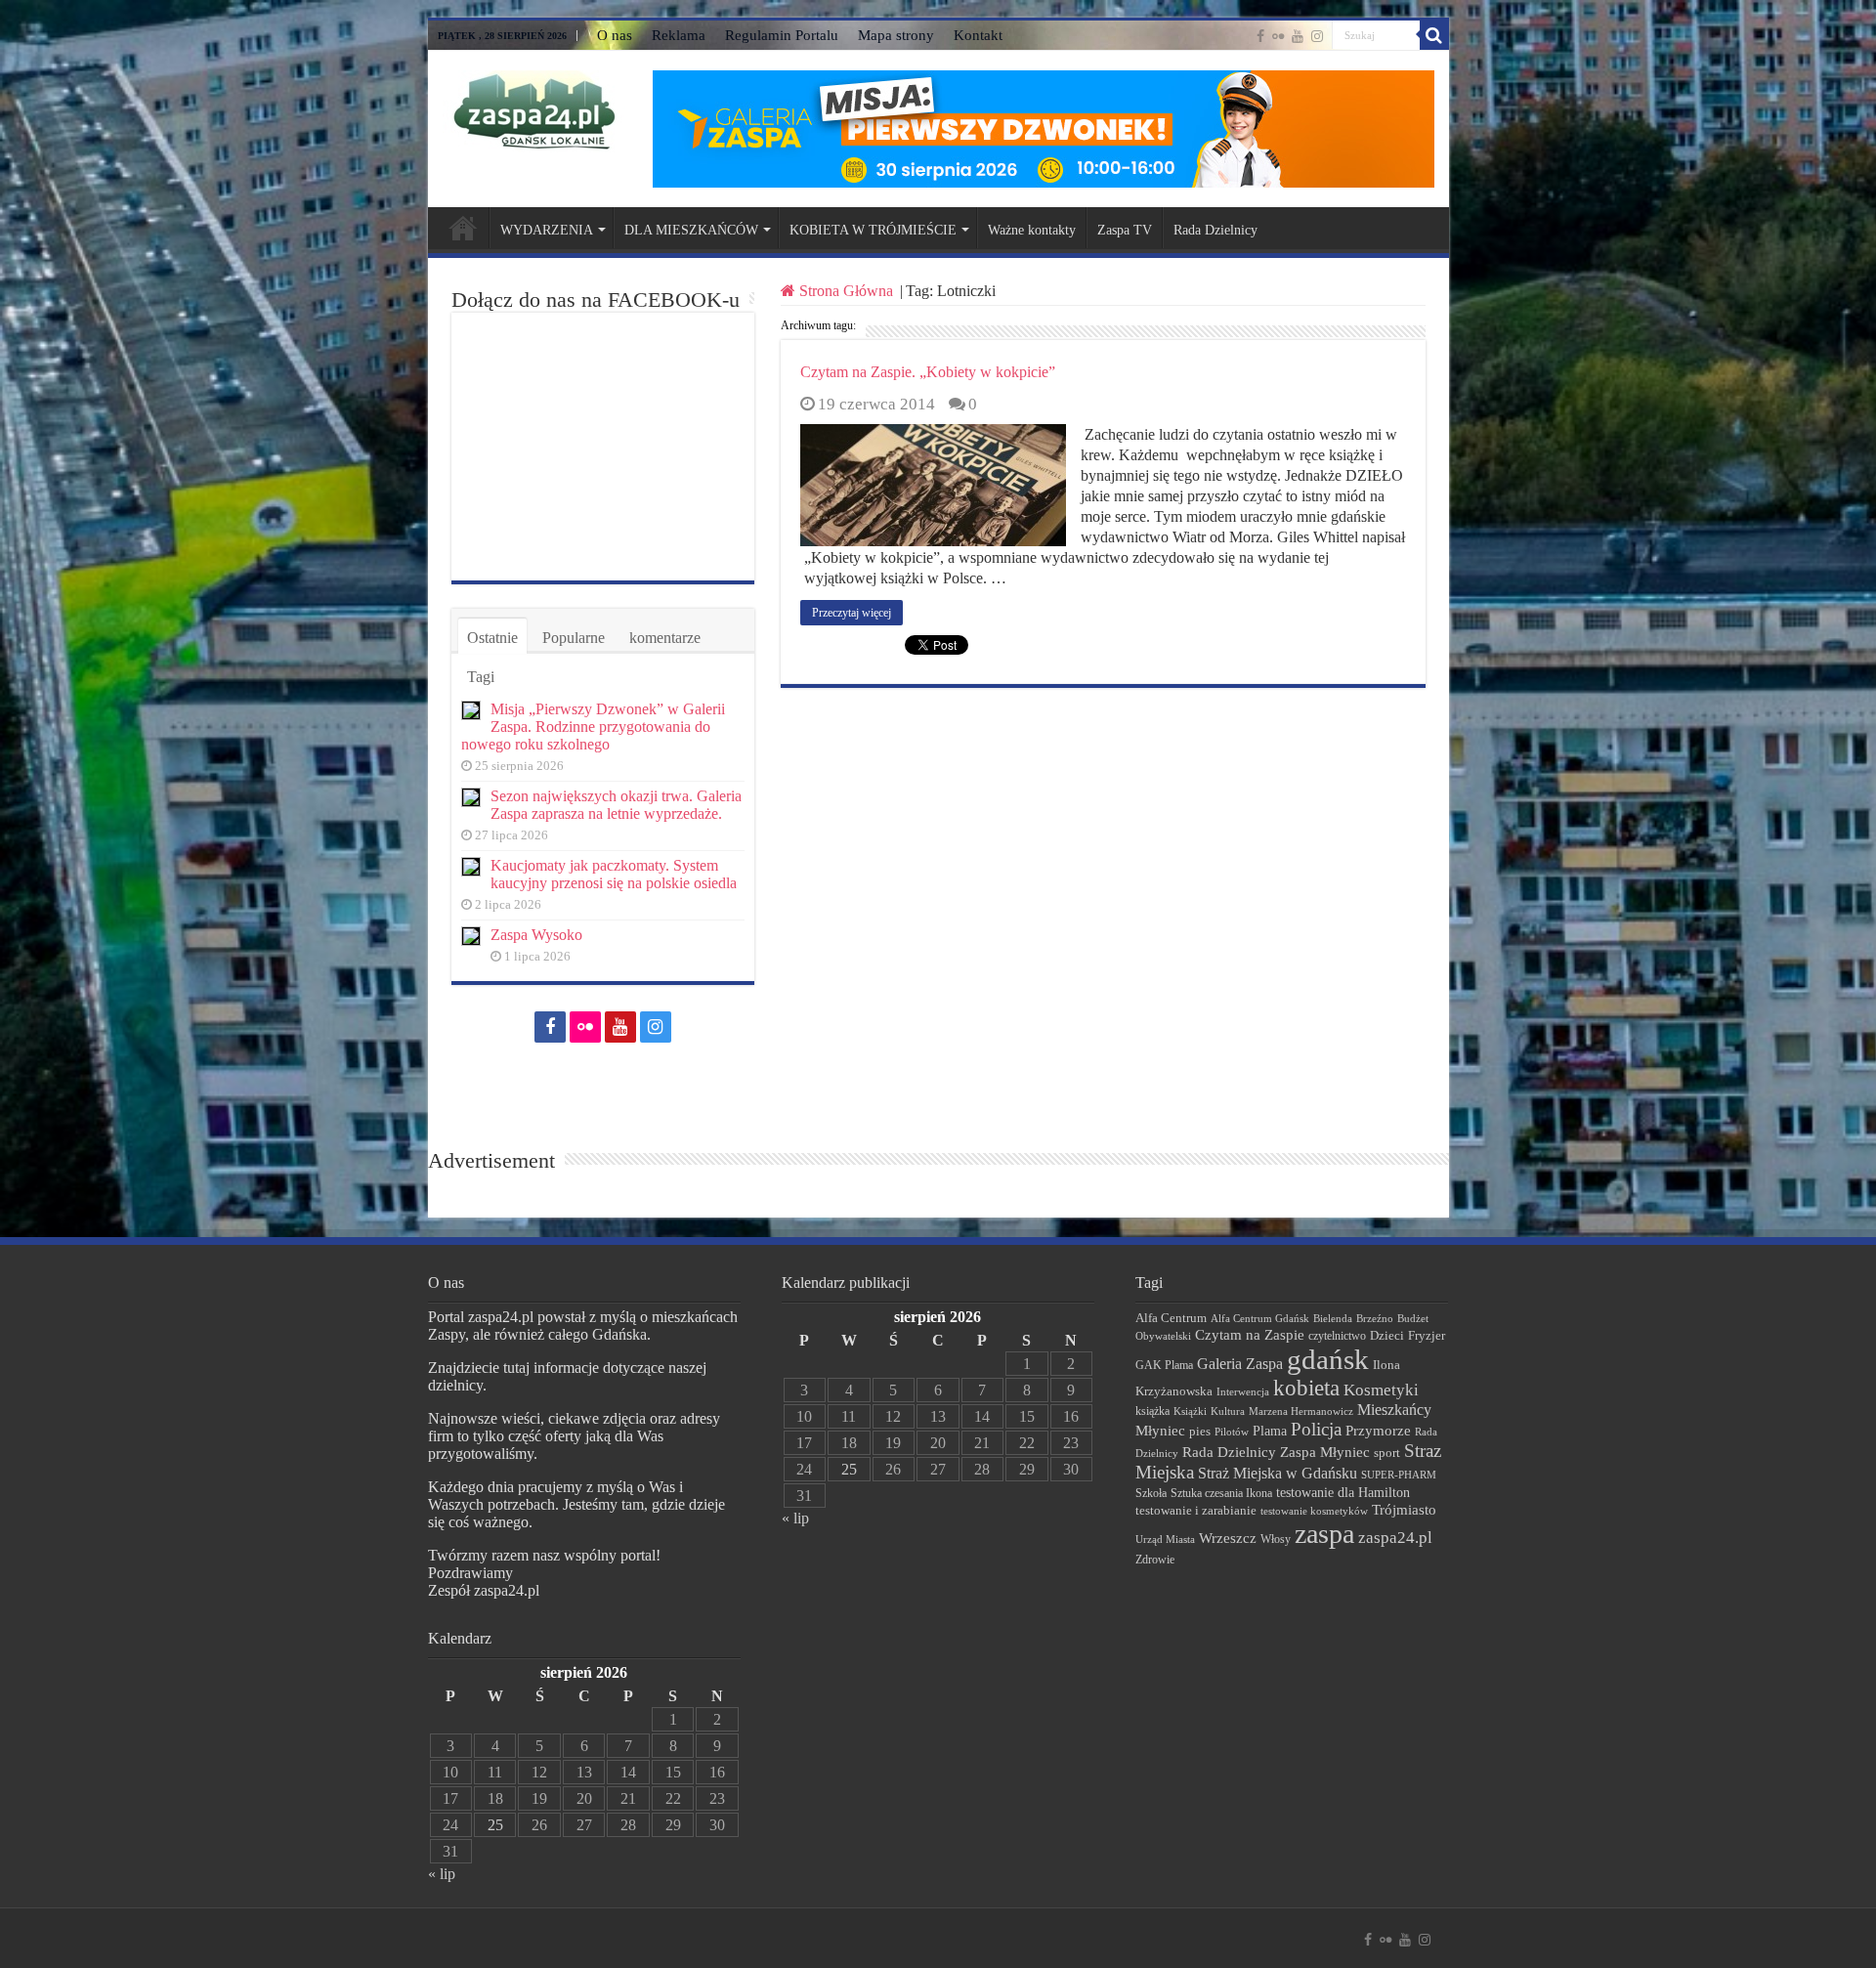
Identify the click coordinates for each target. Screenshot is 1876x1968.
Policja (1316, 1429)
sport (1387, 1453)
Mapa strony (896, 35)
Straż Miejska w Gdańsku (1278, 1473)
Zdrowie (1155, 1560)
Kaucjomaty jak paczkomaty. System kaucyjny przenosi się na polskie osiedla (614, 874)
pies (1200, 1432)
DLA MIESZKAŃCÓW (691, 230)
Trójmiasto (1404, 1510)
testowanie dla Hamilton (1343, 1493)
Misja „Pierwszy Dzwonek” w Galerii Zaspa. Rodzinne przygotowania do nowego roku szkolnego (593, 727)
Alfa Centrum (1171, 1318)
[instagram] (1317, 36)
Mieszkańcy (1394, 1410)
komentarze (665, 638)
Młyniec (1160, 1431)
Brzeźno (1375, 1318)
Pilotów (1232, 1432)
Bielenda (1333, 1318)
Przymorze (1378, 1430)
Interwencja (1243, 1391)
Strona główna (463, 228)
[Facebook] (1260, 36)
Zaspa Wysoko (536, 935)
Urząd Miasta (1165, 1539)
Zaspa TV (1125, 230)
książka (1152, 1412)
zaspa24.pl (1395, 1538)
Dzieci (1387, 1335)
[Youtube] (1298, 36)
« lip (442, 1874)
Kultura (1228, 1411)
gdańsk (1328, 1359)
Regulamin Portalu (782, 35)
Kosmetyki (1381, 1390)
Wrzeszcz (1228, 1538)
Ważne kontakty (1032, 230)
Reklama (679, 35)
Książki (1190, 1411)
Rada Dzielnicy (1215, 230)
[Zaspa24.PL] (534, 110)
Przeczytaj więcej (852, 613)
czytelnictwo (1337, 1336)
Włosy (1276, 1539)
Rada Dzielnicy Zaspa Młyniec (1276, 1452)
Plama (1270, 1431)
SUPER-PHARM (1399, 1475)
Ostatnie (492, 638)
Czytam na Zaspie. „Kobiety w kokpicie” (928, 372)
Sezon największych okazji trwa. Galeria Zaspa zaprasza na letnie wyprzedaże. (616, 805)
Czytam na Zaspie (1250, 1335)
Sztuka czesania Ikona (1221, 1493)
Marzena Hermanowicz (1301, 1411)
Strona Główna (846, 291)
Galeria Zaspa (1240, 1364)
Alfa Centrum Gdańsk (1260, 1318)
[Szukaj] (1434, 35)
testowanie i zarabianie (1196, 1511)
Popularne (574, 638)
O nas (615, 35)
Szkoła (1151, 1493)
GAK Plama (1164, 1365)
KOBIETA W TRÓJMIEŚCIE (873, 230)
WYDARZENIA (547, 230)
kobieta (1306, 1388)
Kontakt (978, 35)
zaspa (1324, 1534)
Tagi (481, 677)
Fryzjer (1427, 1335)
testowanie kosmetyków (1314, 1511)
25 (495, 1825)
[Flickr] (1278, 36)
